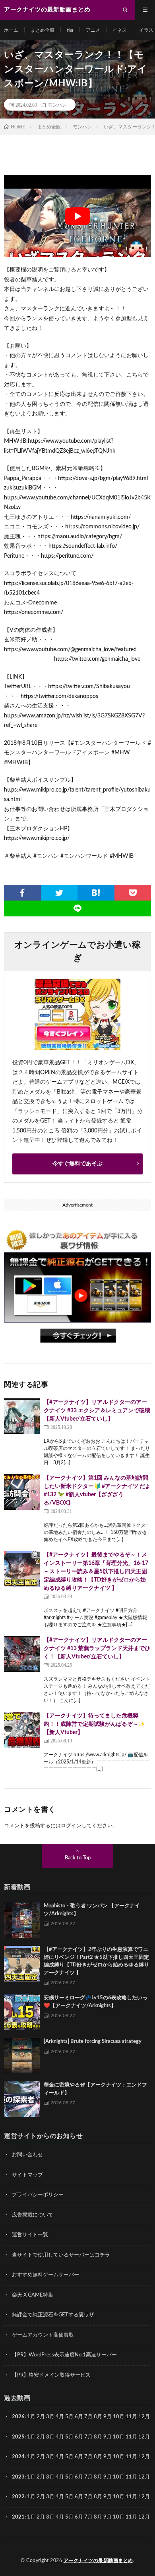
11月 (131, 2437)
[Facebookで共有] (22, 893)
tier (70, 30)
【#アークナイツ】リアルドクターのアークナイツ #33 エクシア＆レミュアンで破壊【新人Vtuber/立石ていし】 (97, 1411)
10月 (119, 2437)
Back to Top (78, 1858)
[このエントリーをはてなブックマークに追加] (96, 893)
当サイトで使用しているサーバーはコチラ (61, 2255)
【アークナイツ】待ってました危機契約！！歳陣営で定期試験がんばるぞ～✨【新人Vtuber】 (94, 1724)
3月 (50, 2417)
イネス (120, 30)
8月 (98, 2417)
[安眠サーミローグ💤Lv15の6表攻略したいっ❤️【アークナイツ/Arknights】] (22, 2012)
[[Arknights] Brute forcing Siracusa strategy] (22, 2056)
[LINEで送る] (77, 908)
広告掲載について (33, 2215)
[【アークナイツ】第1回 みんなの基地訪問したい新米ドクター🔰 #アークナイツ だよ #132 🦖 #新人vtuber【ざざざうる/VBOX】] (22, 1492)
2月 (41, 2417)
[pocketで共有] (133, 893)
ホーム (11, 30)
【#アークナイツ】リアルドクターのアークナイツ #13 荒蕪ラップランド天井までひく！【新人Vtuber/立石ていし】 (97, 1648)
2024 (18, 2457)
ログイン (71, 1826)
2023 (18, 2477)
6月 (79, 2417)
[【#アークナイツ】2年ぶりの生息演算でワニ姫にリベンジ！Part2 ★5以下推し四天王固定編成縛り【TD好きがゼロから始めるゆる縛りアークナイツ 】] (22, 1964)
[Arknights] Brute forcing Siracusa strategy (93, 2041)
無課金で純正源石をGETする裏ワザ (53, 2315)
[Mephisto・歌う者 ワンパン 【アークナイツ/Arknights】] (22, 1920)
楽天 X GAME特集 (33, 2295)
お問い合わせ (27, 2155)
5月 (69, 2417)
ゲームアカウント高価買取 (43, 2335)
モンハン (57, 105)
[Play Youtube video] (77, 216)
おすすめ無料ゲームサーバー (46, 2275)
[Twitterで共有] (59, 893)
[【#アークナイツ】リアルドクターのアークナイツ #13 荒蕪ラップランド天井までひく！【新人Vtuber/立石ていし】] (22, 1654)
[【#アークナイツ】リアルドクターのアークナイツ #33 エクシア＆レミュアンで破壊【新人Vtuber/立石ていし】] (22, 1416)
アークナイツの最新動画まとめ (98, 2561)
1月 (31, 2417)
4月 (60, 2417)
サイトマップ (27, 2175)
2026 (18, 2417)
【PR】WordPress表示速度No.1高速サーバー (64, 2355)
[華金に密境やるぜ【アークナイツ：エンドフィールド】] (22, 2099)
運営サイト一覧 (30, 2235)
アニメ (93, 30)
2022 (18, 2497)
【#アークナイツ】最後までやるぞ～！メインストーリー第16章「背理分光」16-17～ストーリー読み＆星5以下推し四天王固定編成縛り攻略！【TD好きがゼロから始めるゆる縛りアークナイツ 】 (96, 1572)
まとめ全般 (43, 30)
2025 (18, 2437)
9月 (108, 2437)
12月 (144, 2437)
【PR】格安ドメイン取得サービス (51, 2375)
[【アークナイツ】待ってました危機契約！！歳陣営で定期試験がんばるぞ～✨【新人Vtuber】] (22, 1730)
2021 (18, 2517)
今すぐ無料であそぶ (77, 1164)
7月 (88, 2417)
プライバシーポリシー (38, 2195)
